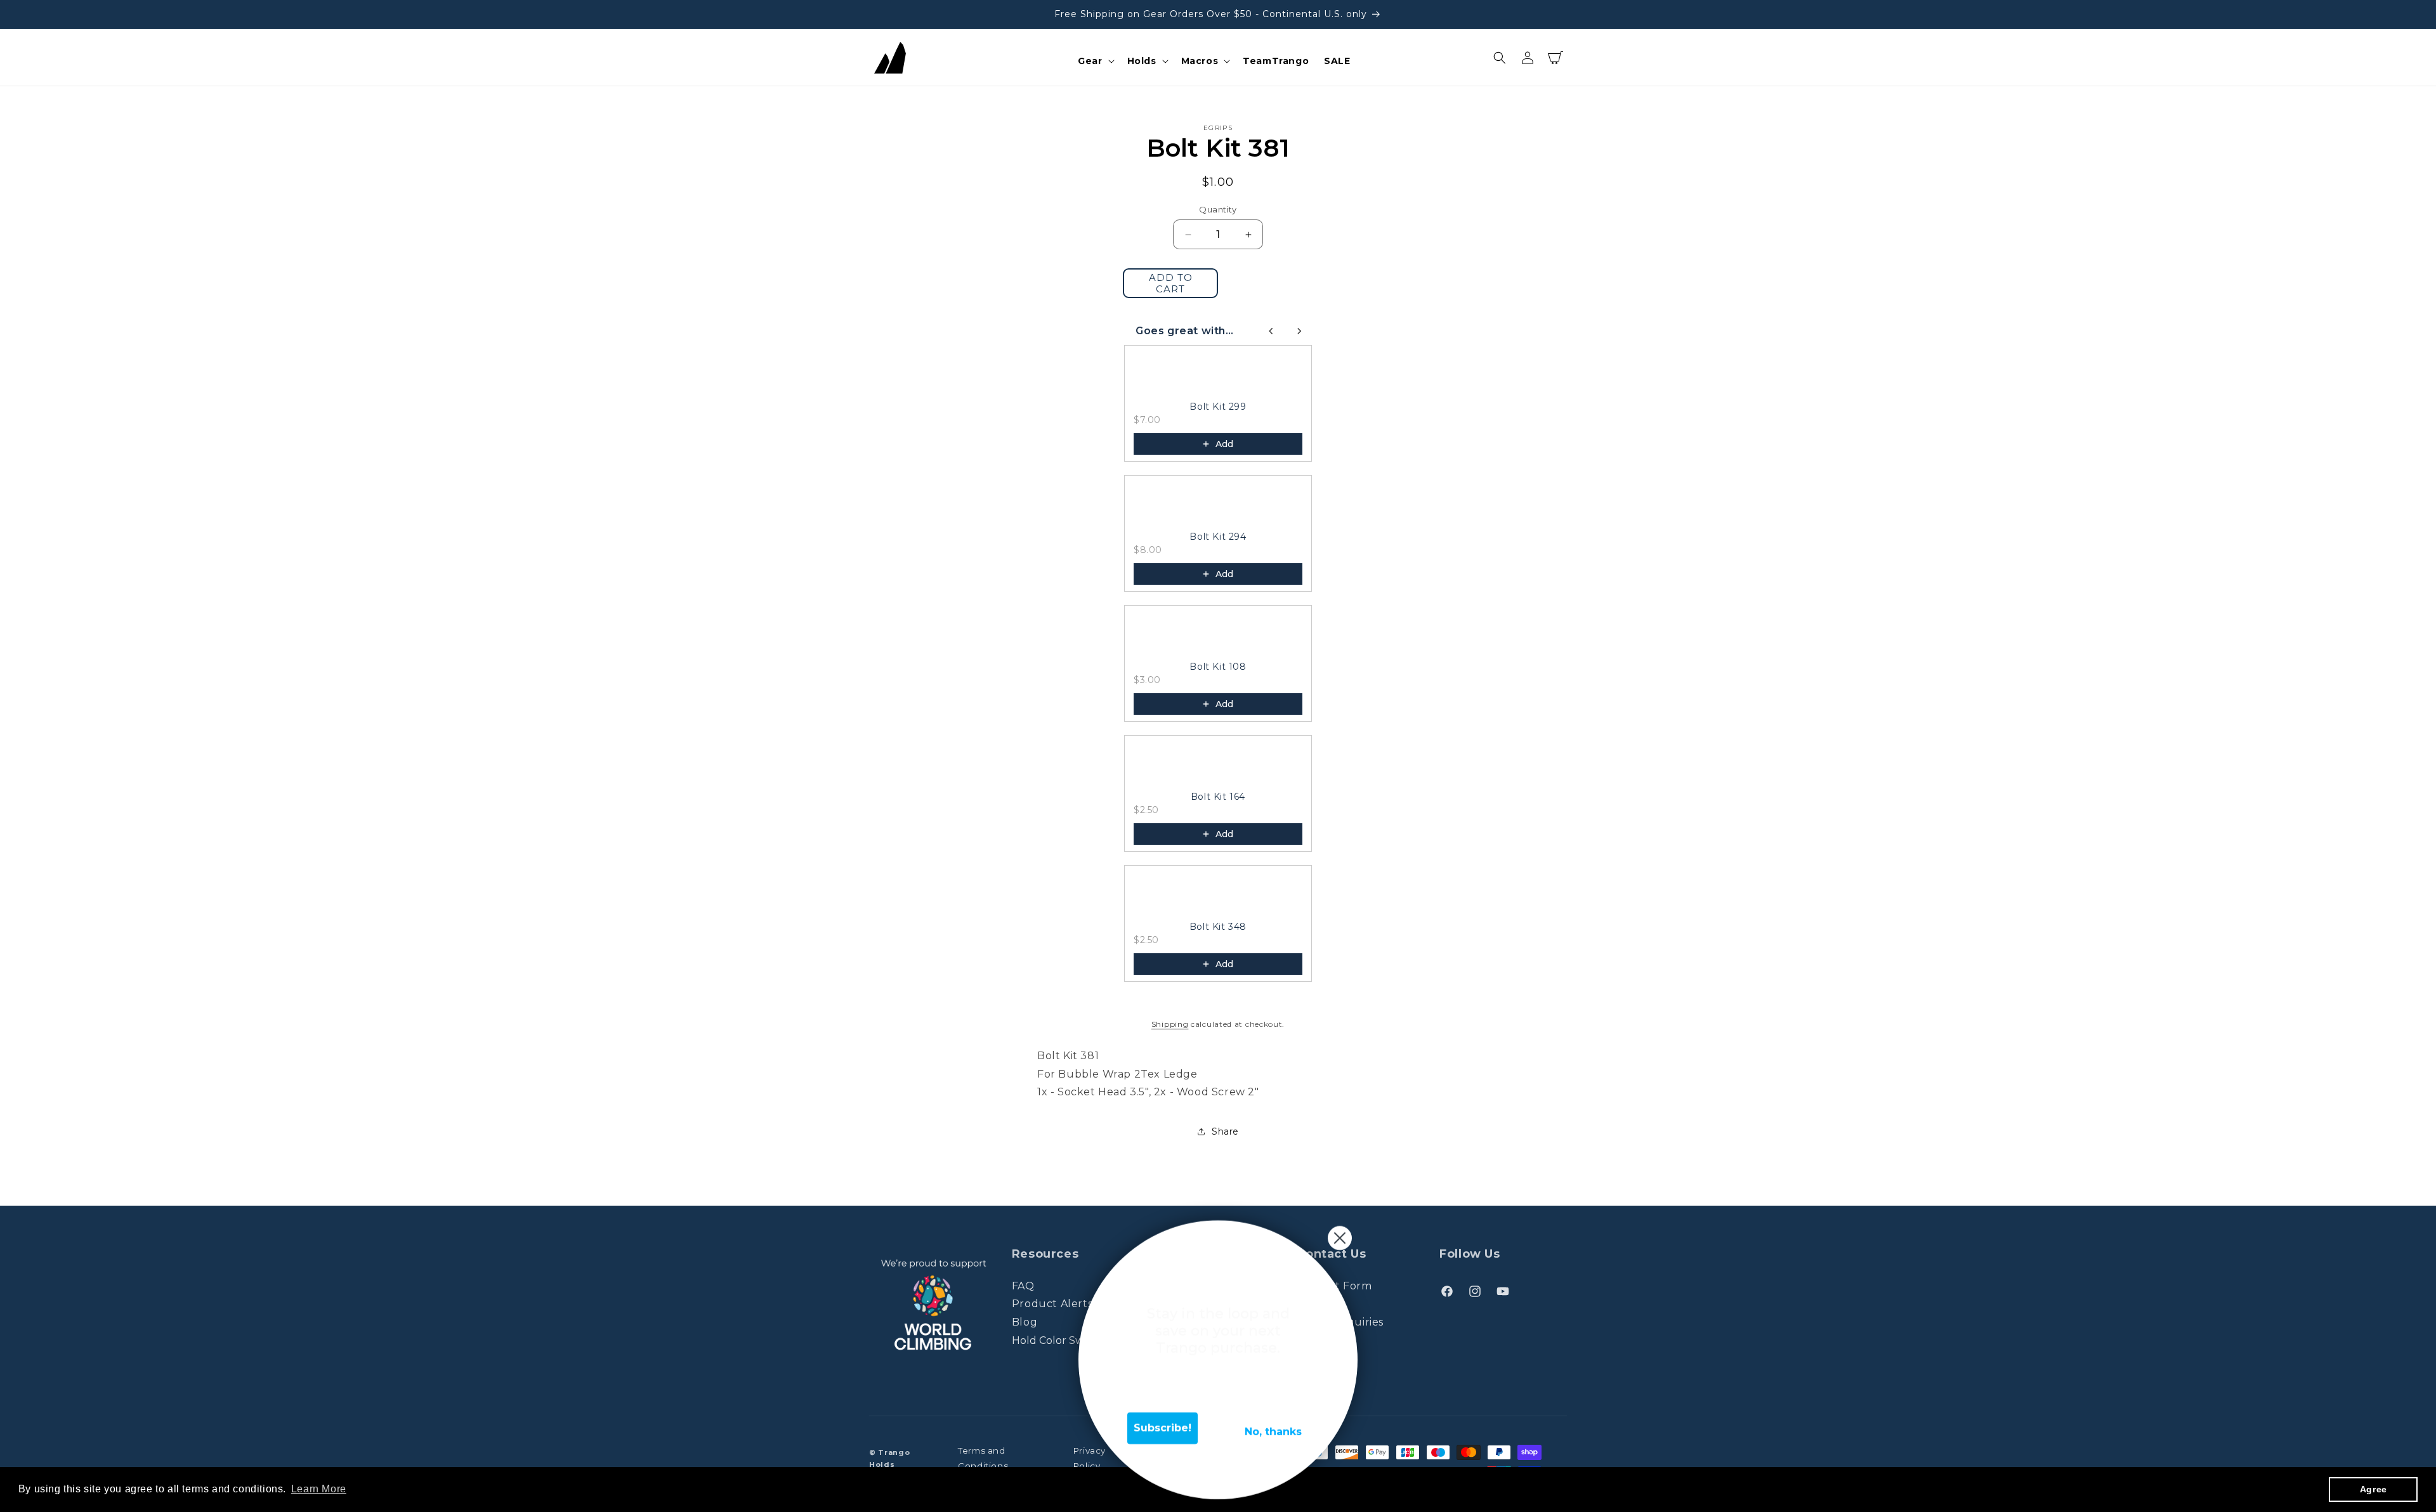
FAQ (1023, 1286)
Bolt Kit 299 (1218, 407)
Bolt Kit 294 (1218, 537)
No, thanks (1273, 1432)
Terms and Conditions (983, 1458)
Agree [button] (2374, 1489)
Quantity (1218, 209)
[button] (1095, 61)
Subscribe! (1162, 1428)
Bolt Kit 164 (1218, 797)
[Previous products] (1271, 331)
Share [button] (1225, 1131)
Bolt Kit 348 (1218, 927)
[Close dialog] (1340, 1238)
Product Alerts (1052, 1304)
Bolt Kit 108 (1218, 667)
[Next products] (1299, 331)
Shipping (1170, 1024)
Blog (1025, 1322)
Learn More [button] (319, 1489)
